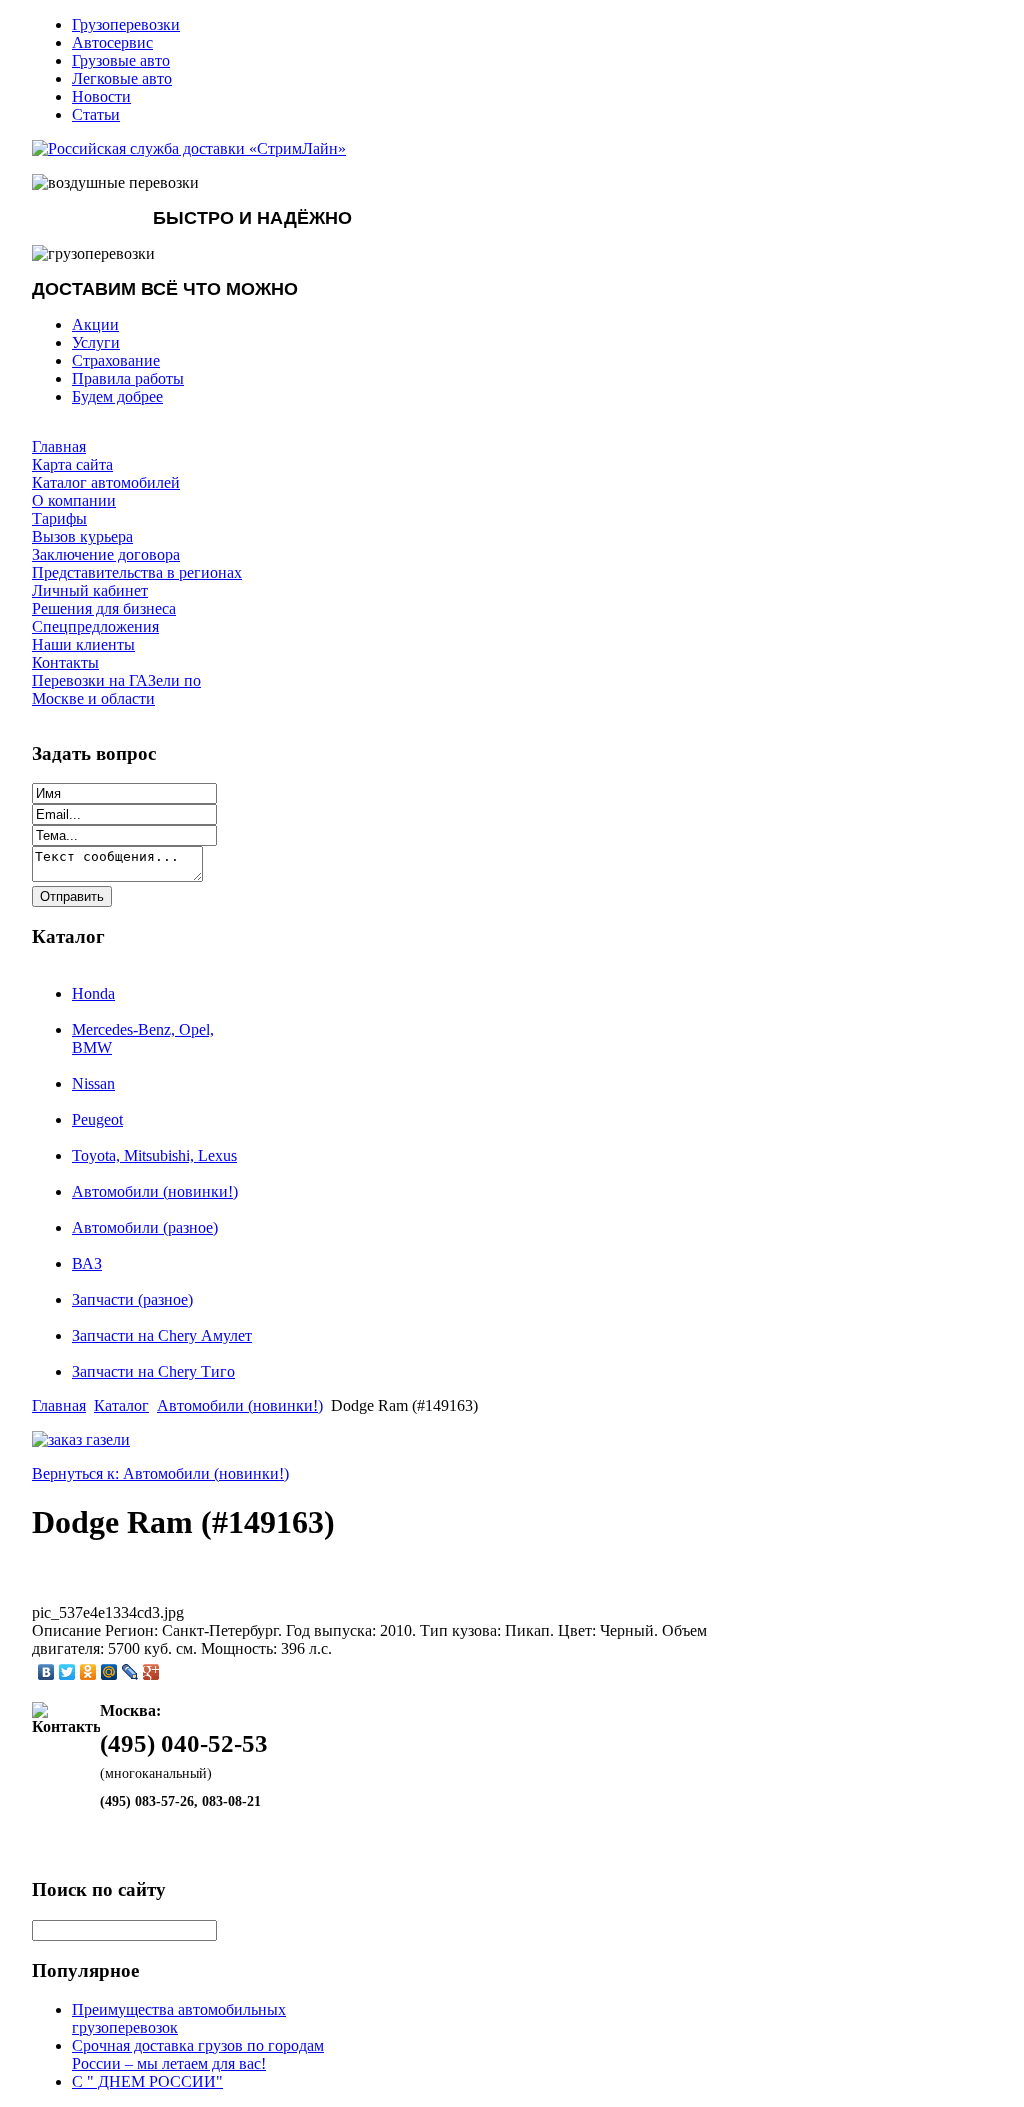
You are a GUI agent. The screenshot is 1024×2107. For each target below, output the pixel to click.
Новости (101, 96)
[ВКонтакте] (46, 1672)
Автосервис (112, 42)
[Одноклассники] (88, 1672)
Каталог (121, 1405)
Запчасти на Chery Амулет (162, 1335)
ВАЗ (87, 1263)
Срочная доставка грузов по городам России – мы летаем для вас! (198, 2054)
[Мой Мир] (109, 1672)
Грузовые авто (121, 60)
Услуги (96, 342)
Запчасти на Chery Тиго (153, 1371)
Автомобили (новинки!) (155, 1191)
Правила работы (128, 378)
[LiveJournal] (130, 1672)
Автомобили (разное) (145, 1227)
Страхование (116, 360)
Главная (59, 1405)
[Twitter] (67, 1672)
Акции (95, 324)
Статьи (96, 114)
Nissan (93, 1083)
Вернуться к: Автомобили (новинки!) (160, 1473)
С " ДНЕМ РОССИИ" (147, 2081)
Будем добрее (117, 396)
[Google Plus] (151, 1672)
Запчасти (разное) (132, 1299)
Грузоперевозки (126, 24)
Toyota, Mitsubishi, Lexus (154, 1155)
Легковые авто (122, 78)
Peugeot (97, 1119)
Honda (93, 993)
